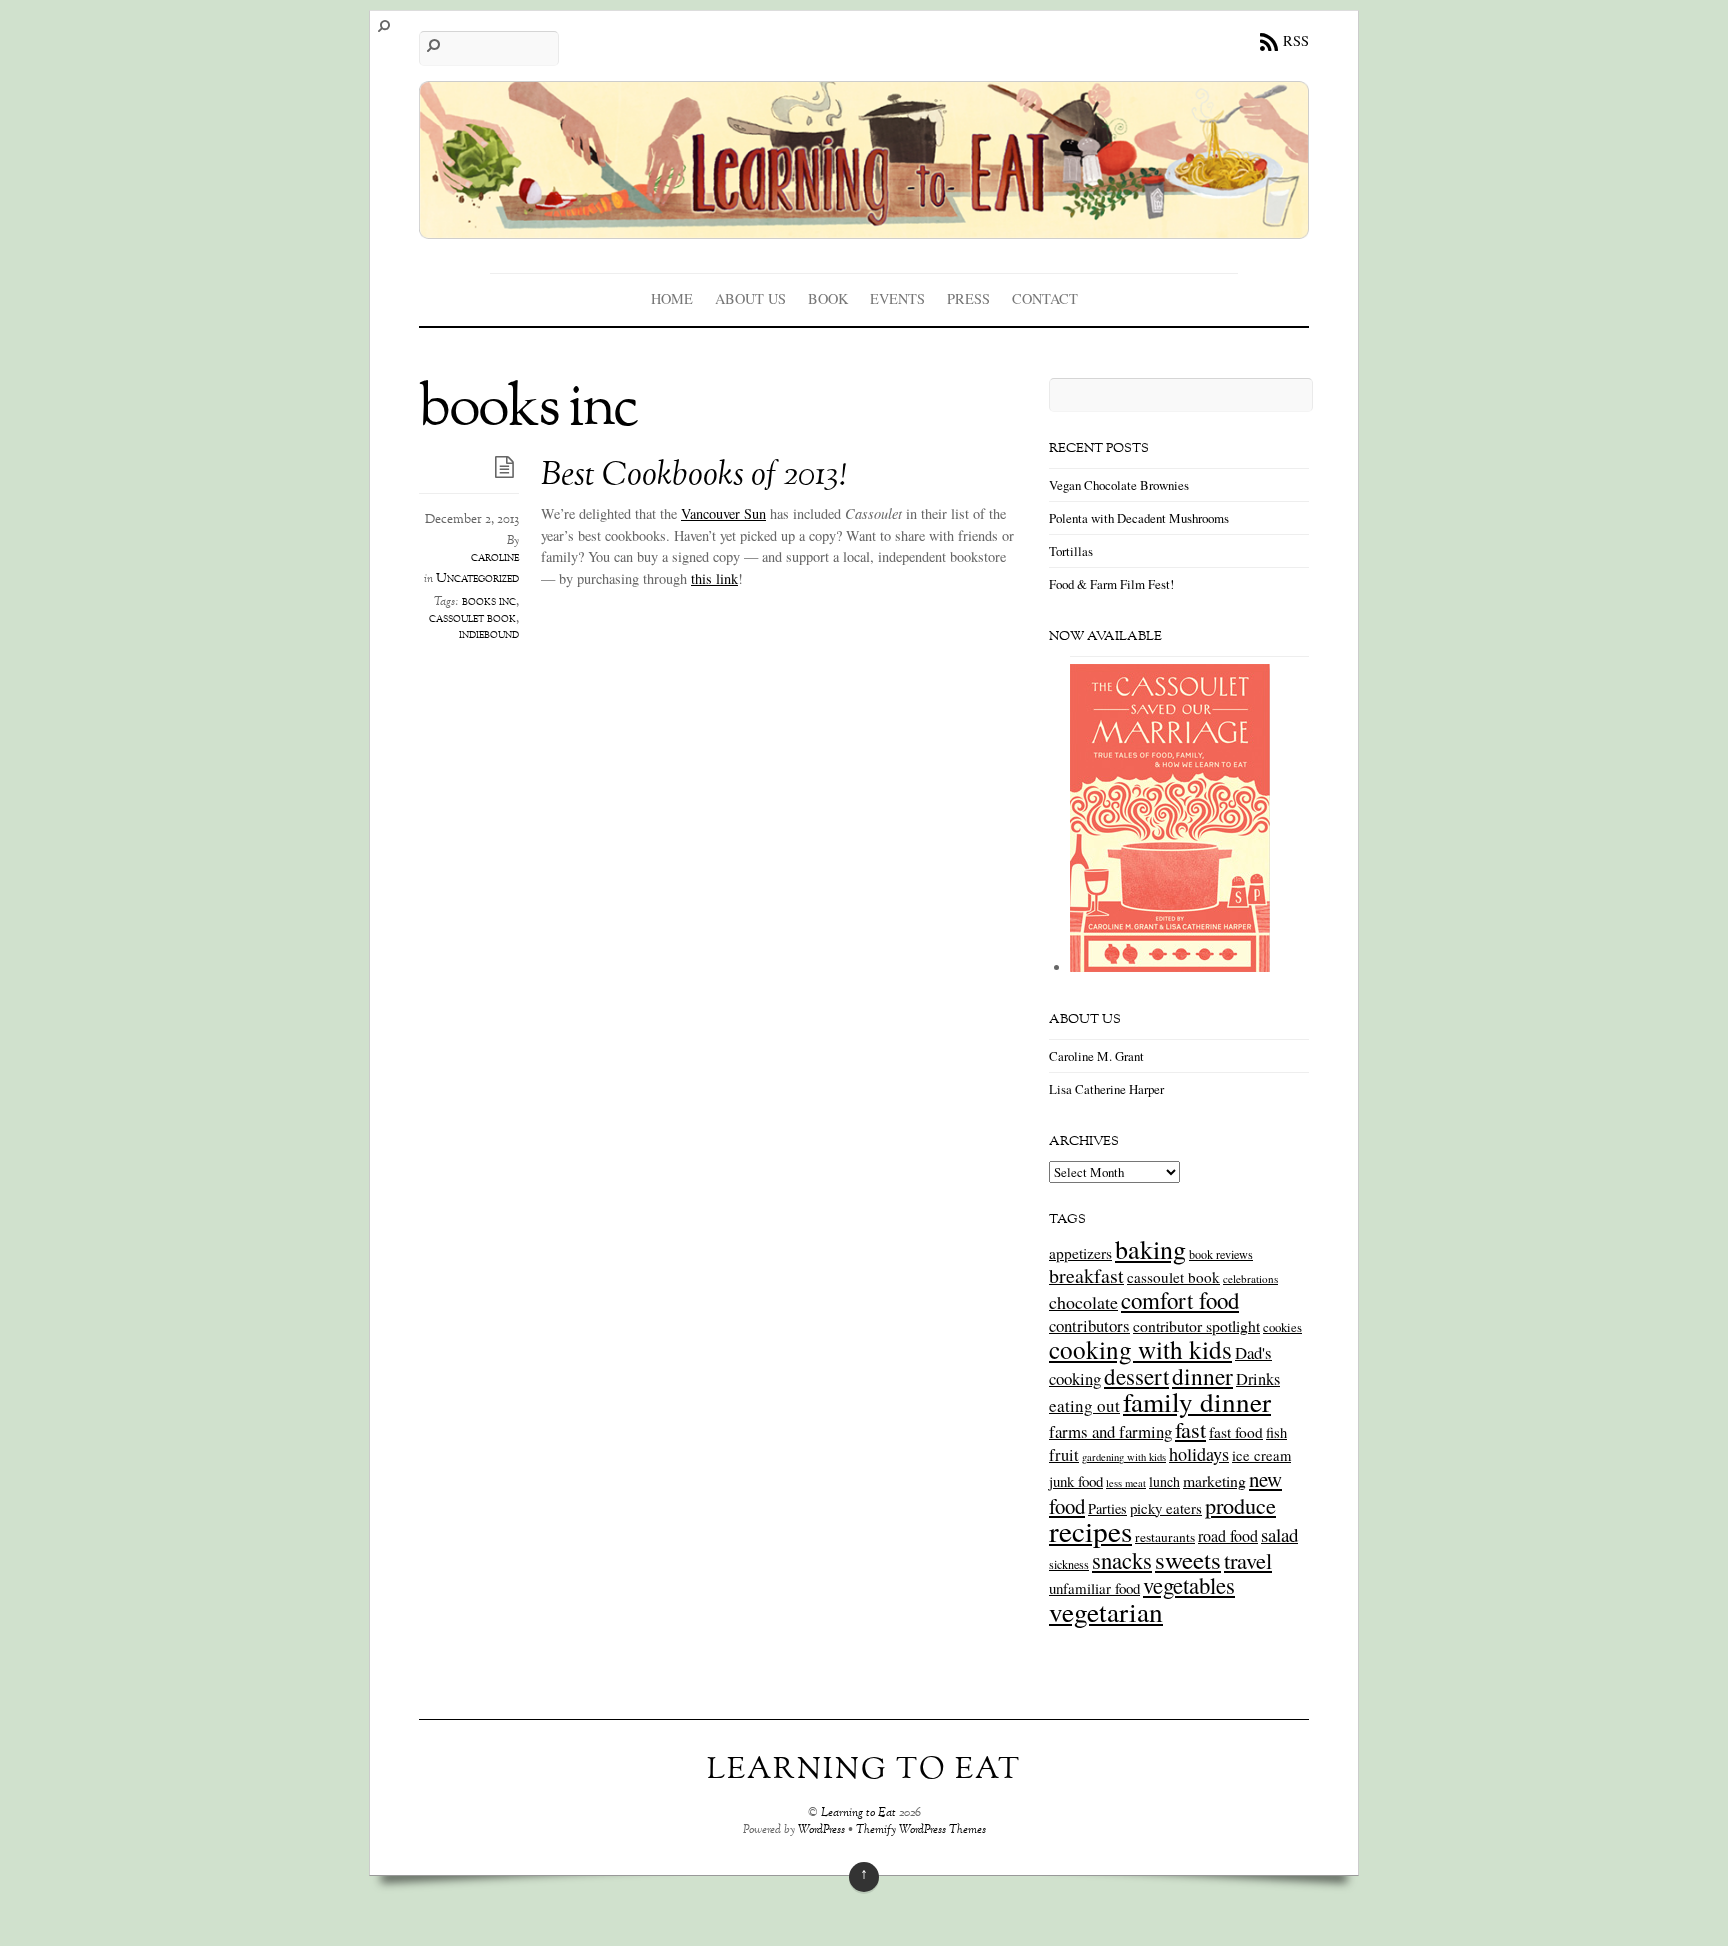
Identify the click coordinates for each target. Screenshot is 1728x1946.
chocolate (1083, 1302)
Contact (1045, 298)
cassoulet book (472, 619)
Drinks (1258, 1379)
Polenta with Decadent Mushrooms (1139, 518)
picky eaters (1166, 1508)
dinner (1202, 1376)
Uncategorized (477, 579)
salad (1279, 1534)
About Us (750, 298)
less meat (1126, 1483)
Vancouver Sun (723, 513)
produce (1240, 1505)
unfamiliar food (1094, 1588)
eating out (1084, 1405)
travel (1248, 1560)
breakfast (1086, 1275)
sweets (1188, 1559)
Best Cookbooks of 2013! (693, 476)
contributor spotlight (1196, 1325)
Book (828, 298)
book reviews (1221, 1254)
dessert (1136, 1376)
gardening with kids (1124, 1457)
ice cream (1261, 1455)
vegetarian (1106, 1611)
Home (672, 298)
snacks (1122, 1560)
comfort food (1180, 1300)
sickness (1069, 1564)
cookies (1282, 1327)
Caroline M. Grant (1096, 1056)
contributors (1089, 1325)
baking (1150, 1249)
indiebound (489, 635)
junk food (1076, 1481)
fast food (1236, 1432)
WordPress (821, 1830)
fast (1190, 1429)
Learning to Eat (858, 1813)
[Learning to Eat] (864, 224)
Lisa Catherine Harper (1106, 1089)
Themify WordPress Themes (921, 1830)
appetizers (1080, 1253)
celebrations (1250, 1278)
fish (1276, 1432)
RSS (1296, 40)
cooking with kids (1140, 1349)
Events (897, 298)
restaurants (1165, 1537)
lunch (1164, 1481)
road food (1228, 1536)
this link (714, 578)
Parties (1107, 1508)
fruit (1064, 1455)
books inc (489, 602)
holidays (1199, 1454)
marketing (1214, 1480)
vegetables (1189, 1585)
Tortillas (1071, 551)
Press (968, 298)
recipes (1090, 1530)
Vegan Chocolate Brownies (1119, 485)
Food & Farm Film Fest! (1111, 584)
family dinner (1197, 1401)
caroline (495, 558)
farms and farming (1110, 1431)
